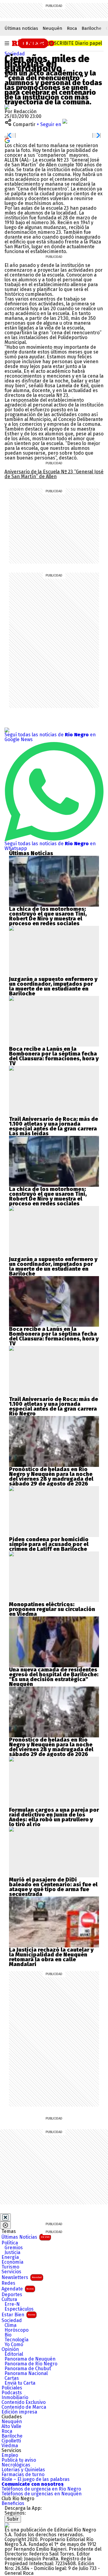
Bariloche (91, 28)
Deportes (12, 2295)
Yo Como (14, 2345)
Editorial (14, 2354)
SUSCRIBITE (75, 43)
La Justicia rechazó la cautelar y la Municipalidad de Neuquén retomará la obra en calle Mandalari (51, 1957)
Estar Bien (18, 2315)
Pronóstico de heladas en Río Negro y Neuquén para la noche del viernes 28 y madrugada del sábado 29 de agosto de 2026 (51, 1477)
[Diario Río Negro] (33, 43)
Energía (10, 2257)
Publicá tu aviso (19, 2460)
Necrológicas (16, 2465)
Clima (10, 2325)
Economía (12, 2262)
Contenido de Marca (24, 2407)
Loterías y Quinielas (23, 2470)
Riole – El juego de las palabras (36, 2479)
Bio (8, 2335)
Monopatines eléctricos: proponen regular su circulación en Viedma (52, 1609)
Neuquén (52, 28)
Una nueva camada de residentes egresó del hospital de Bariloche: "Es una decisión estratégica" (54, 1675)
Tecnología (16, 2340)
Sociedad (15, 54)
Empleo (10, 2455)
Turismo (10, 2267)
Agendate (18, 2289)
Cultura (9, 2299)
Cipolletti (11, 2441)
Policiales (12, 2388)
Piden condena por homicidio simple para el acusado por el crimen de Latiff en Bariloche (49, 1544)
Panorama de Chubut (28, 2369)
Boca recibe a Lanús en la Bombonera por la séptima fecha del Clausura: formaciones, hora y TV (54, 1056)
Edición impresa (19, 2412)
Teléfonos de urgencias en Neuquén (42, 2494)
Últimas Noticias (25, 2237)
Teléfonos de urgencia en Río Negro (41, 2489)
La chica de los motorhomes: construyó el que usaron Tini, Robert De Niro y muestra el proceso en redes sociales (48, 916)
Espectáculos (19, 2309)
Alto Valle (11, 2426)
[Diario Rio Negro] (7, 2525)
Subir (13, 2519)
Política (10, 2243)
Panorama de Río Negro (31, 2364)
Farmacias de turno (23, 2475)
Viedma (10, 2446)
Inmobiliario (15, 2398)
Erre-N (12, 2304)
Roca (72, 28)
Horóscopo (16, 2330)
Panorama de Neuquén (30, 2359)
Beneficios (13, 2503)
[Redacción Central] (7, 107)
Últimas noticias (21, 28)
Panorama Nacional (26, 2373)
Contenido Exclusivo (24, 2402)
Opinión (10, 2349)
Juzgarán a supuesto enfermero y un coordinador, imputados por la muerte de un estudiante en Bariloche (53, 986)
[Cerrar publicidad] (5, 2217)
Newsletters (22, 2277)
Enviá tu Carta (20, 2383)
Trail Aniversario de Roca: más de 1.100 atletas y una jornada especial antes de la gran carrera (54, 1124)
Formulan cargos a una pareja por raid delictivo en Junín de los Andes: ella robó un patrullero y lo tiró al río (54, 1817)
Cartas (12, 2378)
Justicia (12, 2253)
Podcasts (12, 2393)
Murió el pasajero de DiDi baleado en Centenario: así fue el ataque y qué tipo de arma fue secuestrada (53, 1887)
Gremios (14, 2248)
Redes (8, 2283)
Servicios (11, 2272)
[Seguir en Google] (7, 140)
